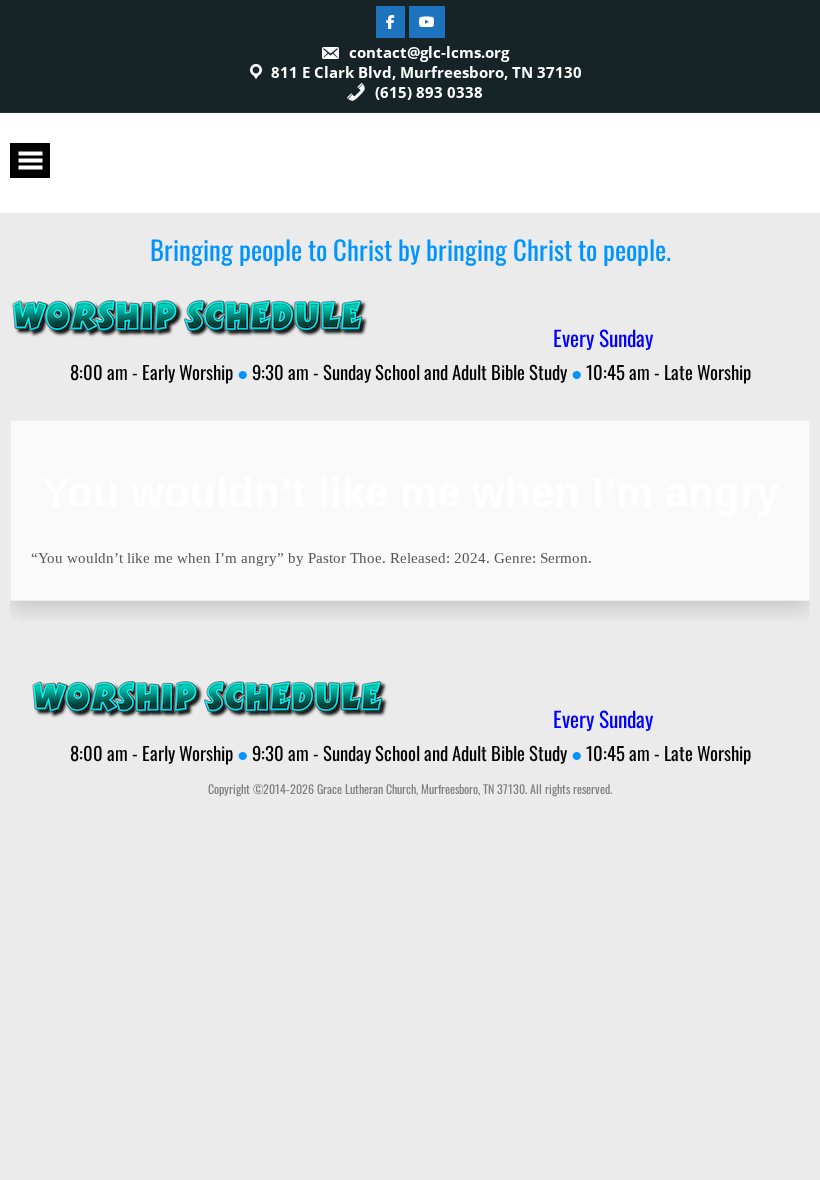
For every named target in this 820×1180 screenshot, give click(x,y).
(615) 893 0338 (427, 92)
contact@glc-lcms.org (429, 52)
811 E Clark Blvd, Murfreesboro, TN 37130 (426, 72)
